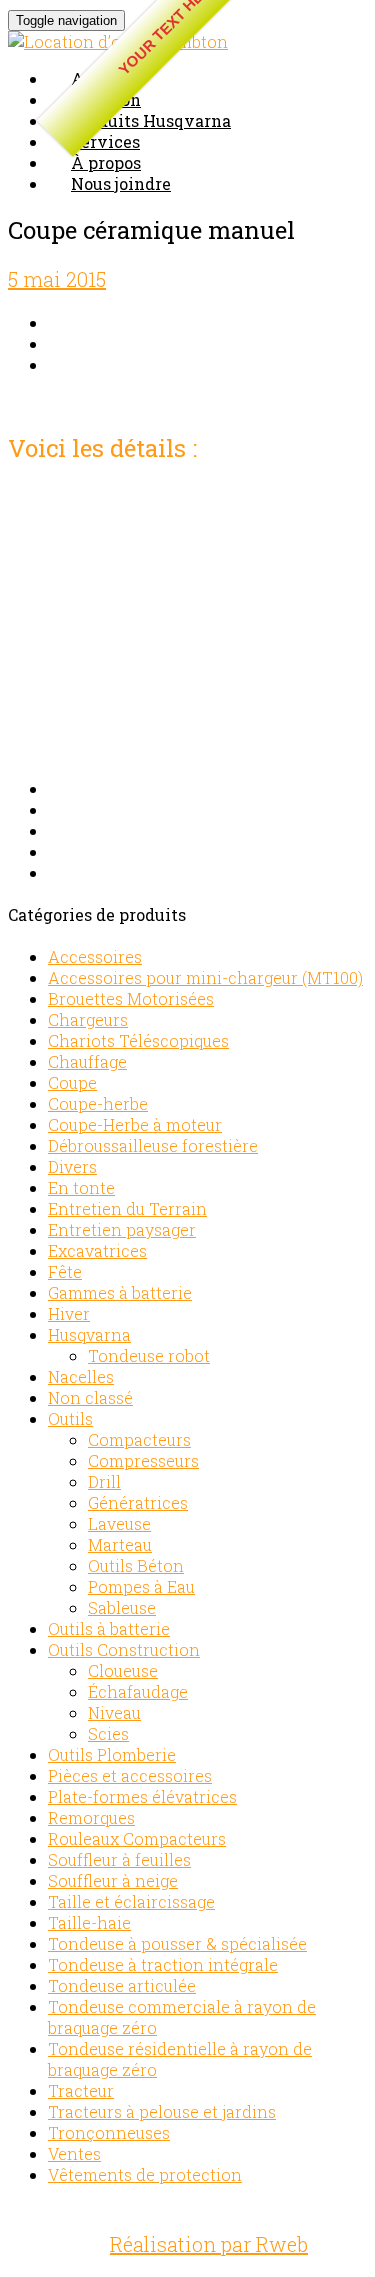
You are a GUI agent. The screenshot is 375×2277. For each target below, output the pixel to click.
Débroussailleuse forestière (153, 1145)
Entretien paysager (122, 1229)
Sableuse (122, 1607)
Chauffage (87, 1061)
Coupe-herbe (98, 1103)
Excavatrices (97, 1250)
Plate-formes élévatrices (142, 1796)
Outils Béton (136, 1565)
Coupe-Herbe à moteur (135, 1124)
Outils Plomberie (112, 1754)
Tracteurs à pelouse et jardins (162, 2111)
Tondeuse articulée (122, 1985)
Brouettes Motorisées (131, 998)
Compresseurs (143, 1460)
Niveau (114, 1712)
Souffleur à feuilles (119, 1859)
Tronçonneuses (109, 2132)
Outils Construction (124, 1649)
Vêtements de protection (145, 2174)
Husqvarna (89, 1334)
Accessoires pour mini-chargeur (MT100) (205, 977)
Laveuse (119, 1523)
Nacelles (81, 1376)
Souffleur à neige (113, 1880)
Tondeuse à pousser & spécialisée (177, 1943)
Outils (70, 1418)
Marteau (120, 1544)
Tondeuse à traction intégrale (163, 1964)
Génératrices (138, 1502)
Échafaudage (138, 1691)
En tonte (81, 1187)
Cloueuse (123, 1670)
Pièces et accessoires (130, 1775)
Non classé (90, 1397)
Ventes (74, 2153)
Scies (108, 1733)
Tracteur (81, 2090)
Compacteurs (139, 1439)
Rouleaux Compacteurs (137, 1838)
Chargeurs (88, 1019)
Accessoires (95, 956)
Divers (72, 1166)
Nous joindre (121, 183)
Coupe (72, 1082)
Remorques (91, 1817)
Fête (65, 1271)
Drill (104, 1481)
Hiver (69, 1313)
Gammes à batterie (120, 1292)
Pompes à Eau (141, 1586)
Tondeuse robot (149, 1355)
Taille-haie (89, 1922)
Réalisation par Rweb (209, 2244)
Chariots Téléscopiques (138, 1040)
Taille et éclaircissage (131, 1901)
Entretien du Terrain (127, 1208)
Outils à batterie (109, 1628)
